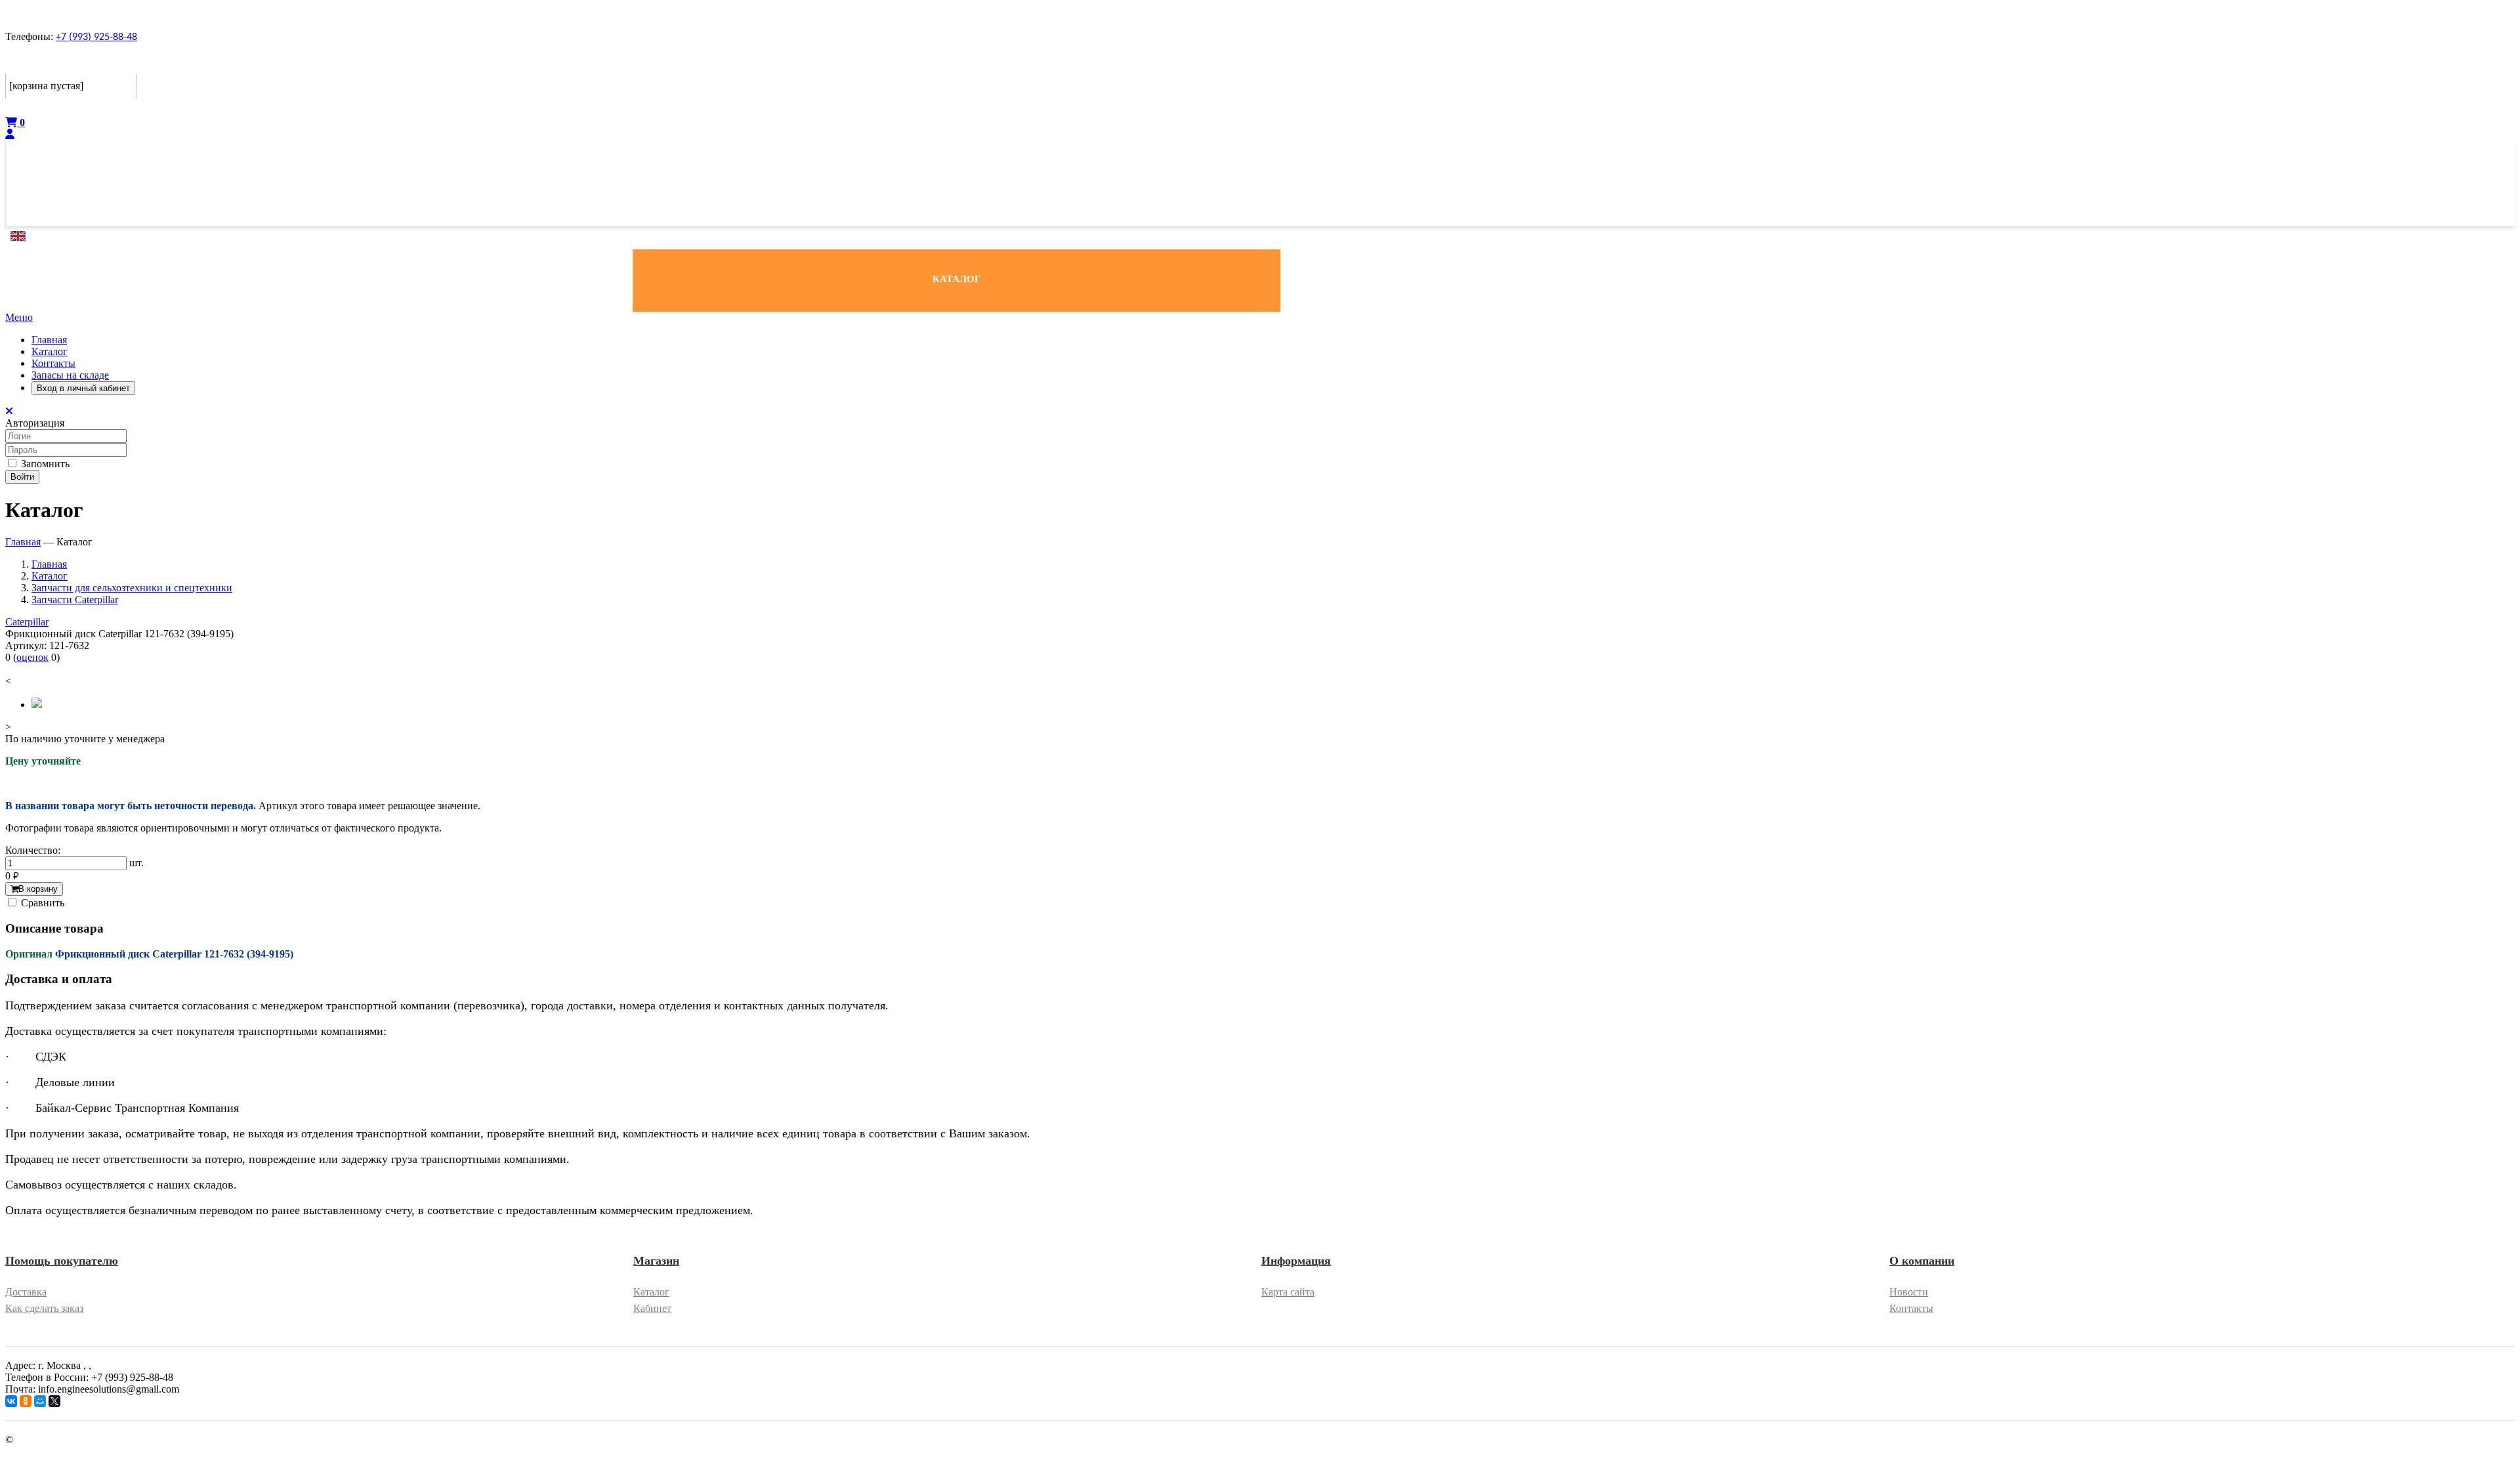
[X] (54, 1401)
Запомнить (44, 464)
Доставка (26, 1292)
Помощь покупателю (62, 1261)
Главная (49, 340)
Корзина (28, 63)
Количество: (33, 850)
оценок (32, 657)
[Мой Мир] (40, 1401)
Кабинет (652, 1308)
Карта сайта (1288, 1292)
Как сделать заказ (44, 1308)
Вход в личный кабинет (83, 388)
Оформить (32, 107)
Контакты (53, 363)
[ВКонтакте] (11, 1401)
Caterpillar (27, 622)
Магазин (656, 1261)
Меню (19, 317)
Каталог (50, 351)
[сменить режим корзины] (128, 63)
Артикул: (26, 645)
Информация (1296, 1261)
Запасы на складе (70, 375)
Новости (1909, 1292)
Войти (22, 477)
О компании (1922, 1261)
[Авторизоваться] (10, 134)
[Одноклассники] (26, 1401)
